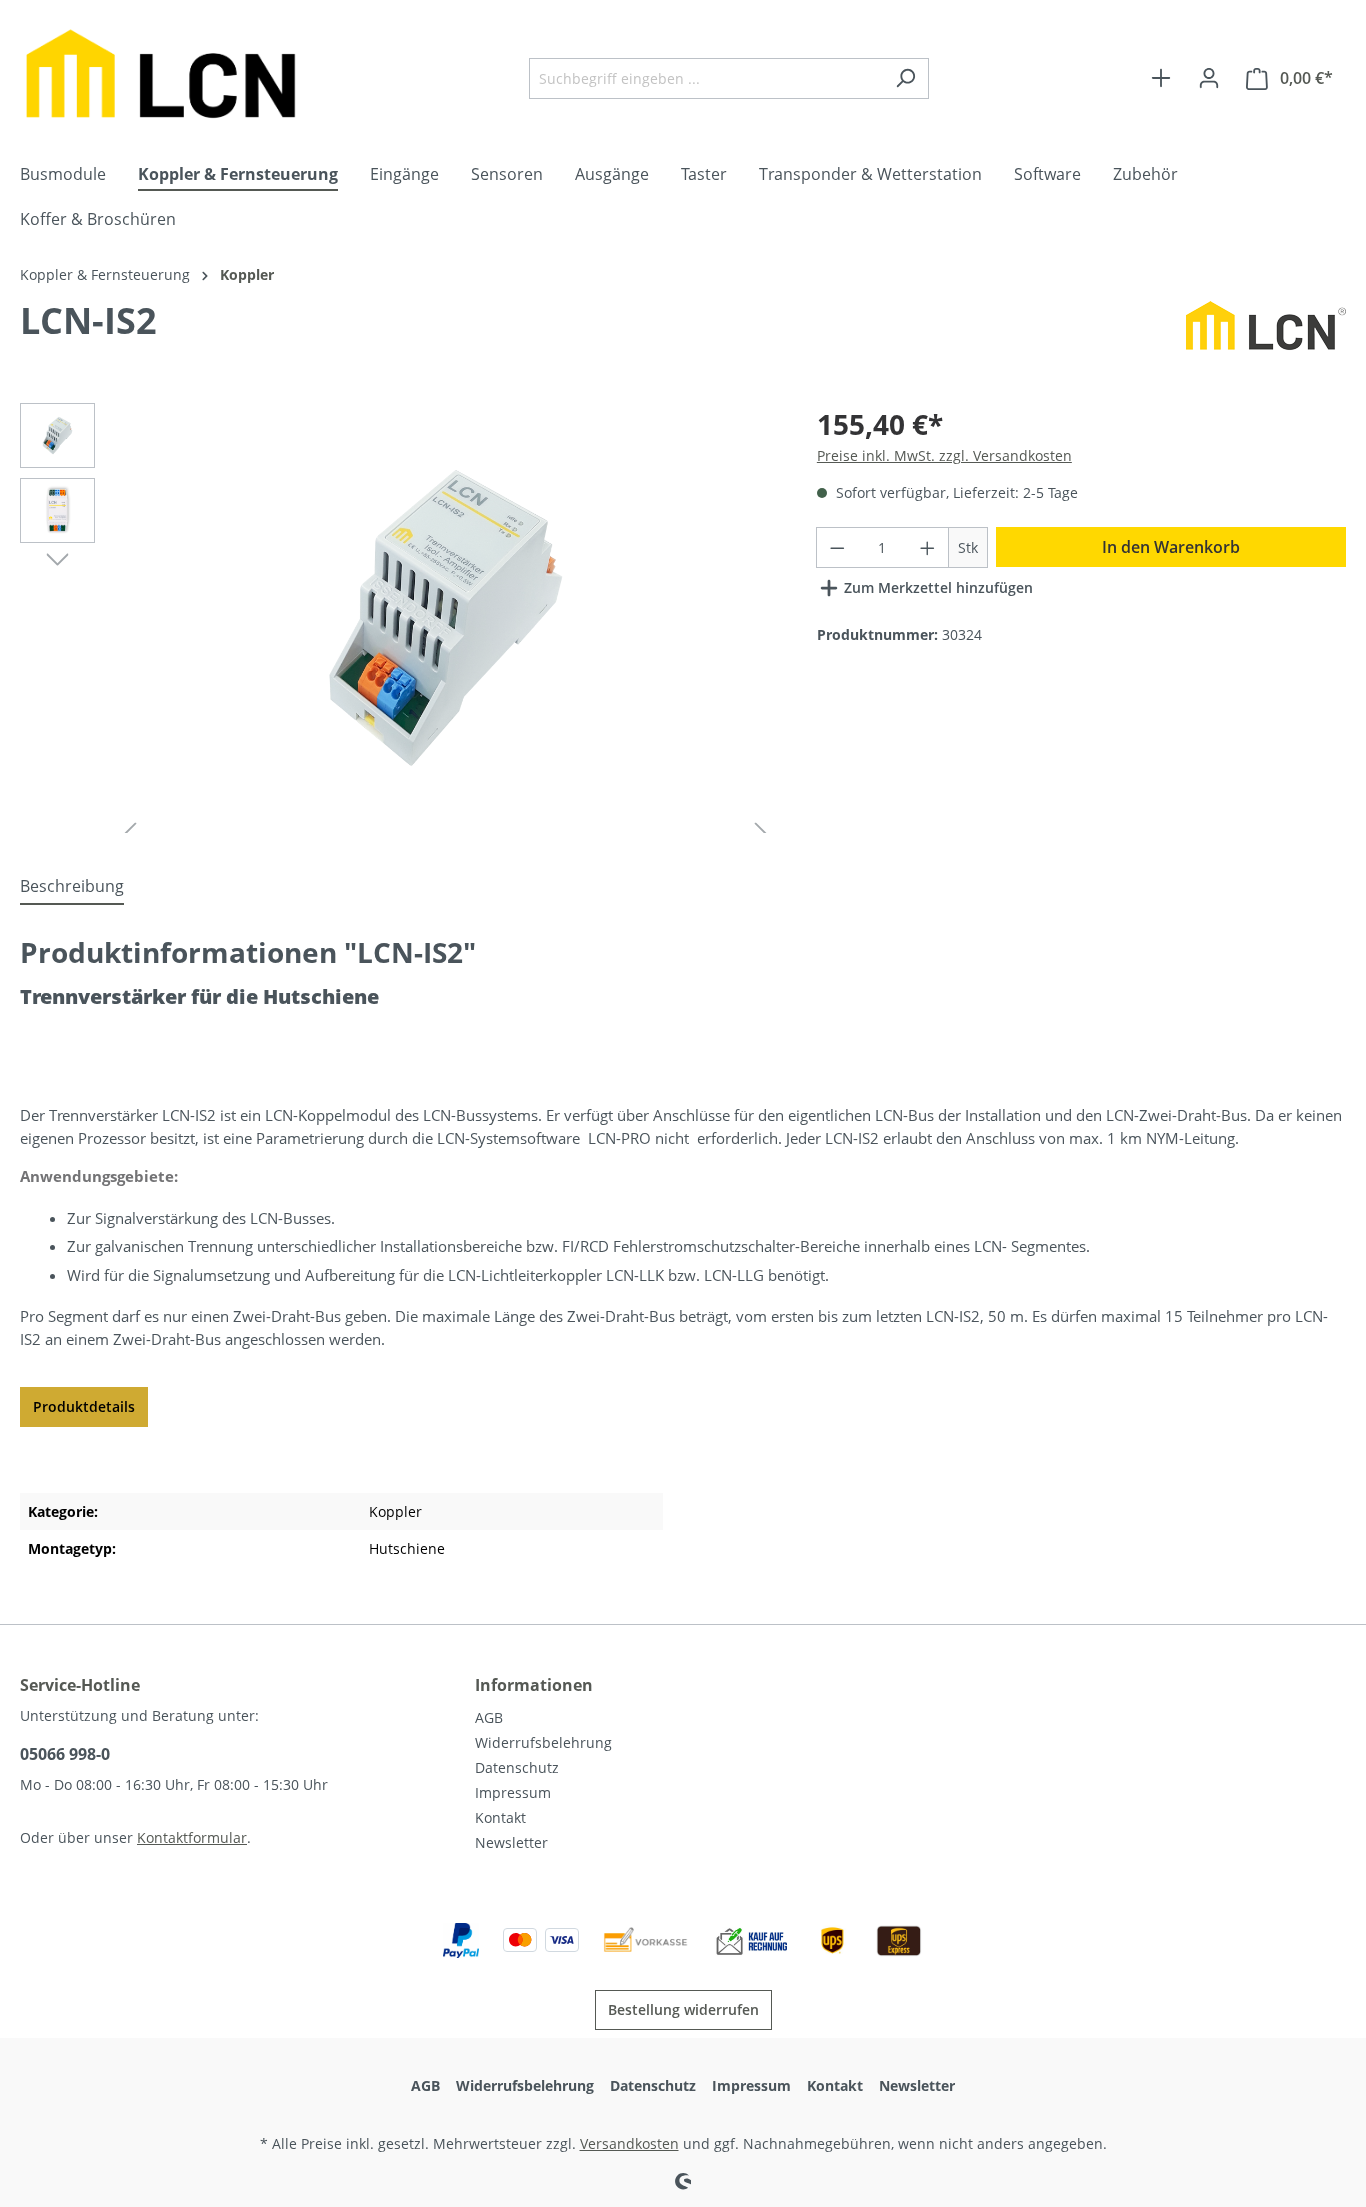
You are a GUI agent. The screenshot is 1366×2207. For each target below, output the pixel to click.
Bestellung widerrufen (683, 2009)
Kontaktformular (192, 1837)
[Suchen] (905, 78)
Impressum (513, 1792)
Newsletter (511, 1842)
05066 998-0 (65, 1754)
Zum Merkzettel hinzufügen (936, 587)
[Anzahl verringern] (837, 547)
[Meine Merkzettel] (1161, 78)
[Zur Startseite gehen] (170, 74)
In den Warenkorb (1171, 547)
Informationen (534, 1685)
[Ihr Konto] (1209, 78)
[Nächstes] (57, 558)
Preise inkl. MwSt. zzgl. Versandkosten (944, 455)
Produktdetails (84, 1406)
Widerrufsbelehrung (543, 1742)
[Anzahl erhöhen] (928, 547)
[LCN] (1266, 332)
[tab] (72, 887)
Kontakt (500, 1817)
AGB (489, 1717)
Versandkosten (629, 2143)
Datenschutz (517, 1767)
